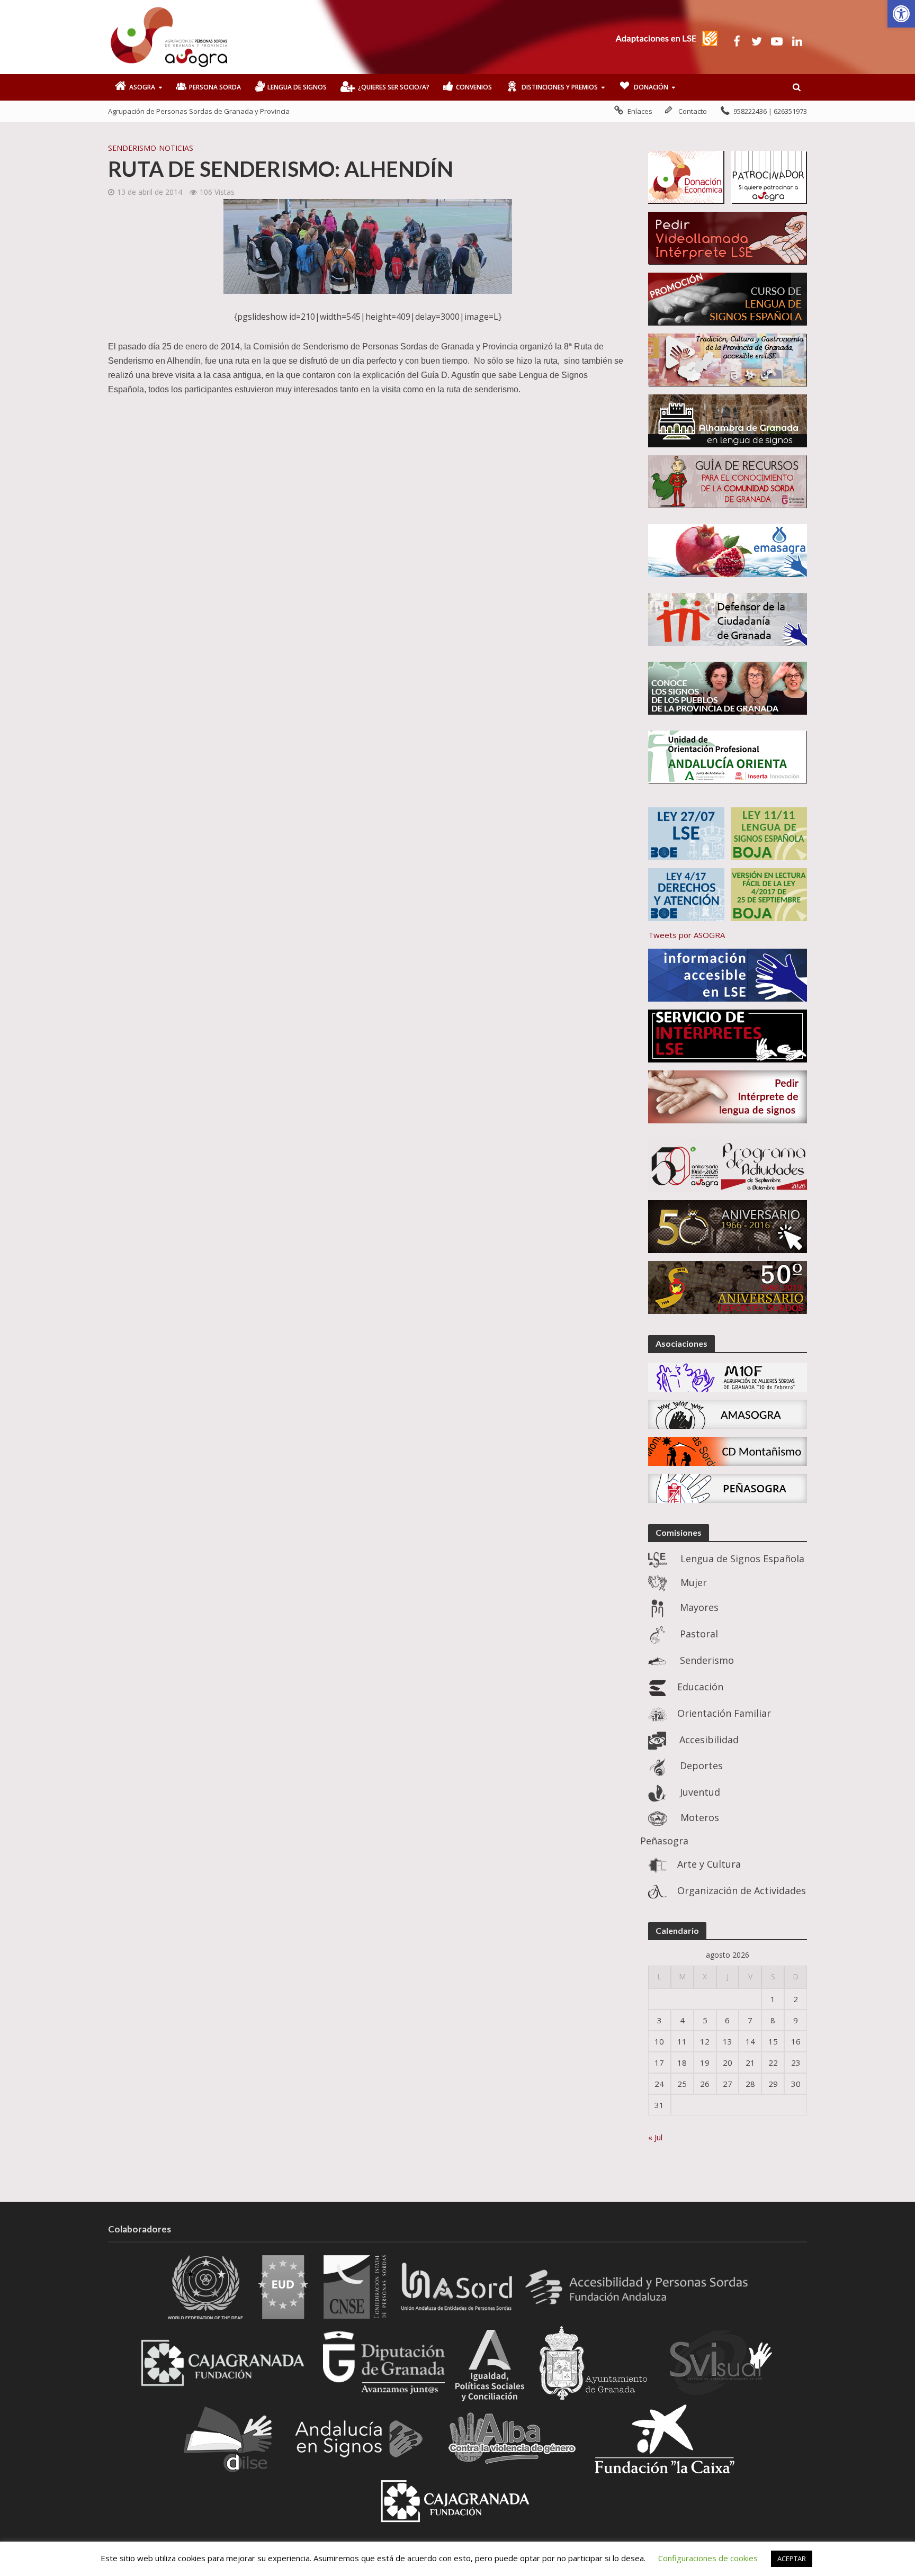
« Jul (655, 2137)
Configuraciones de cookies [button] (708, 2558)
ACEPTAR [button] (792, 2559)
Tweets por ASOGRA (687, 935)
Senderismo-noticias (151, 148)
